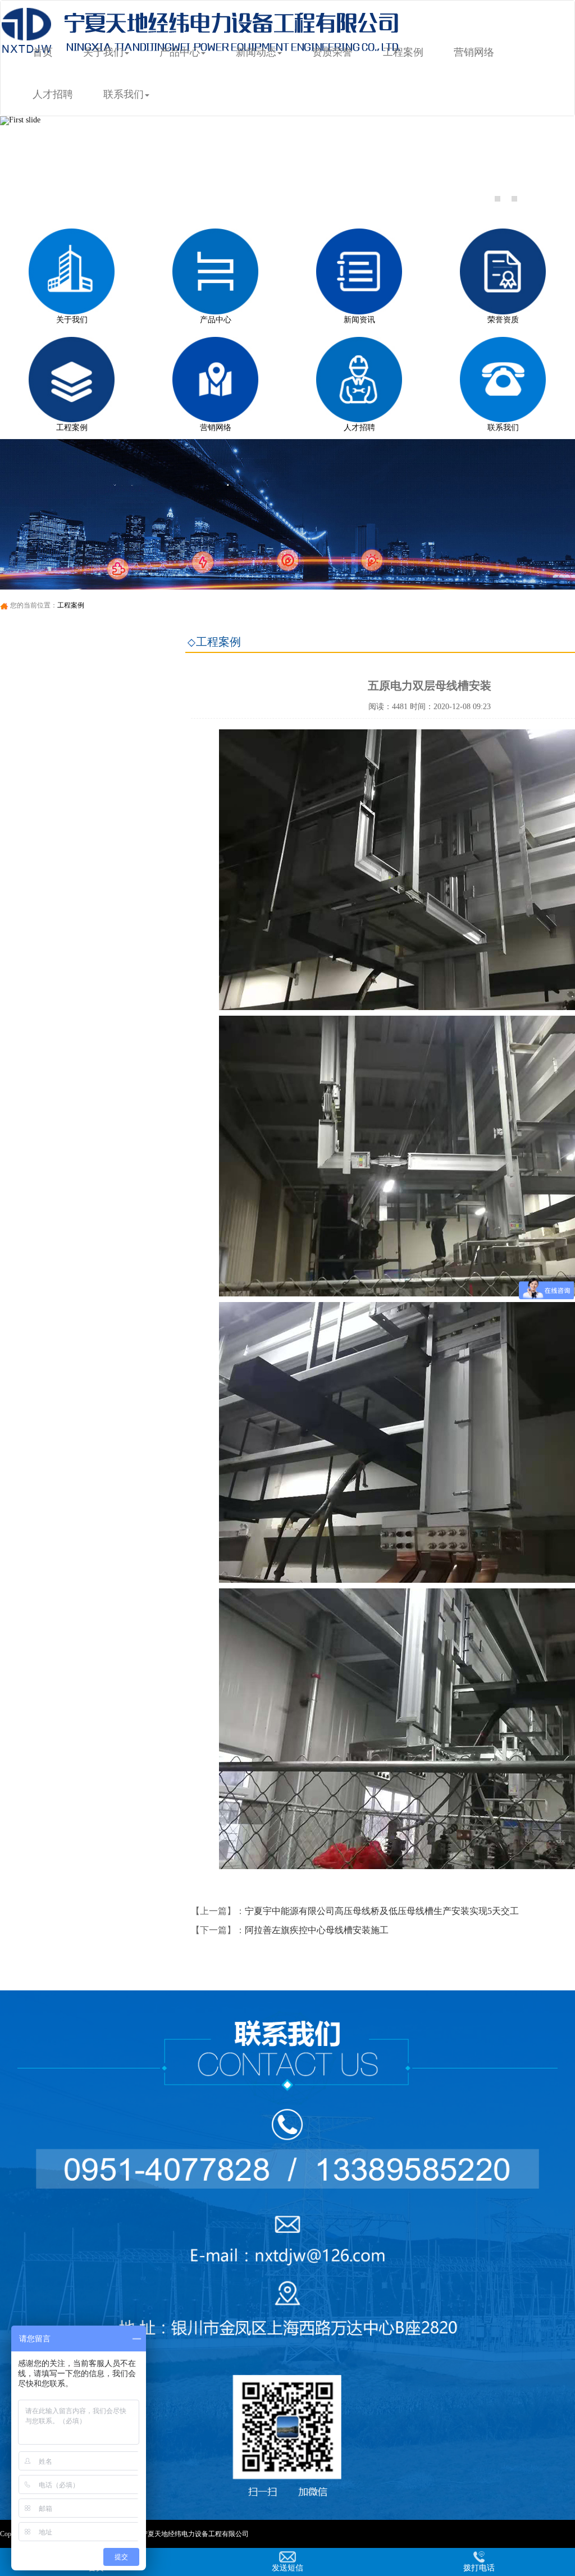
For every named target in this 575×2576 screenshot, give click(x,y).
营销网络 (474, 52)
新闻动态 (256, 52)
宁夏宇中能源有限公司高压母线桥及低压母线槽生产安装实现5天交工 (382, 1911)
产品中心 (180, 52)
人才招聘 (53, 94)
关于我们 (103, 52)
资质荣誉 (332, 52)
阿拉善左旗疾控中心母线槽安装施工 (317, 1930)
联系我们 (124, 94)
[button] (43, 164)
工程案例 (403, 52)
